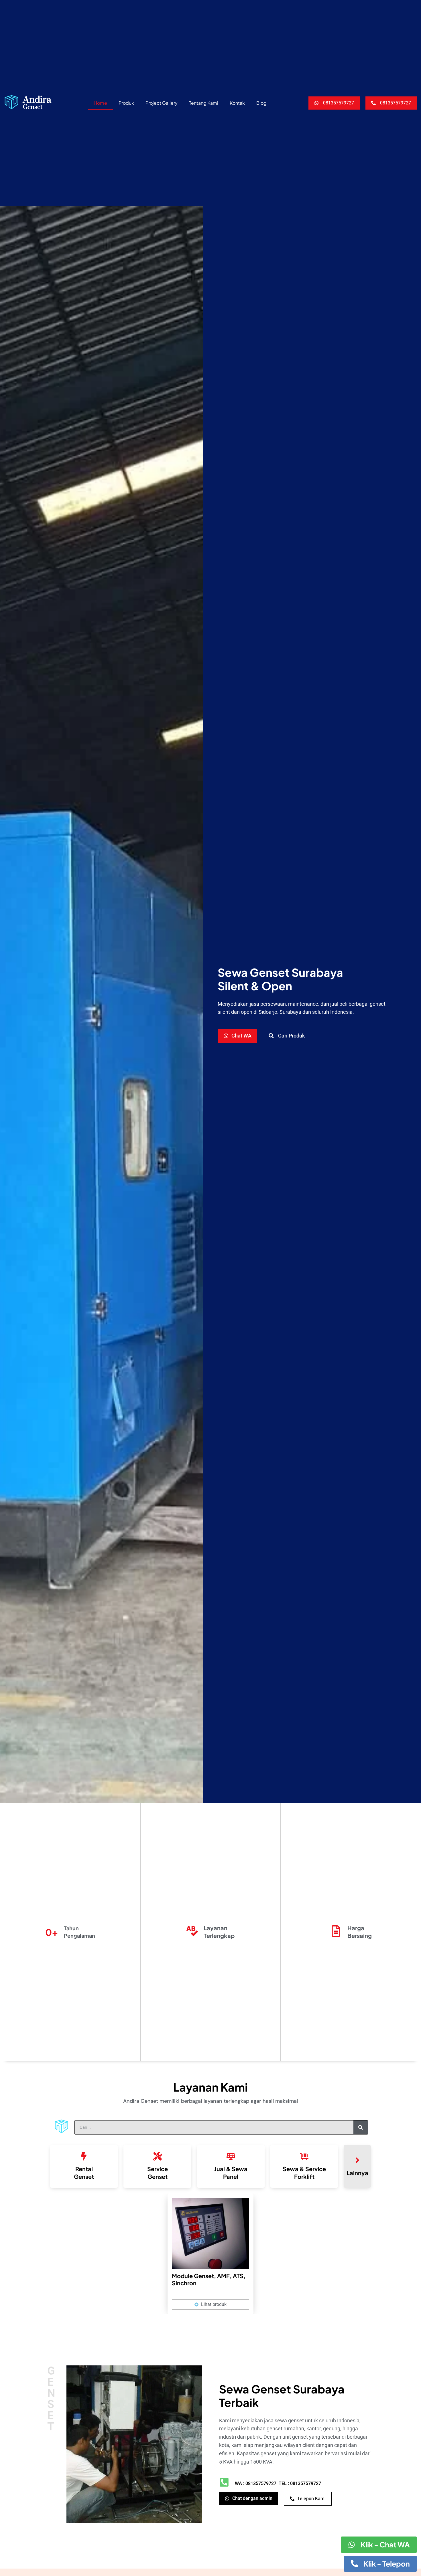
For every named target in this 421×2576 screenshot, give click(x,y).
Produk (126, 103)
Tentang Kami (204, 103)
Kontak (237, 103)
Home (100, 103)
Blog (261, 103)
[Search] (361, 2127)
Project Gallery (162, 103)
